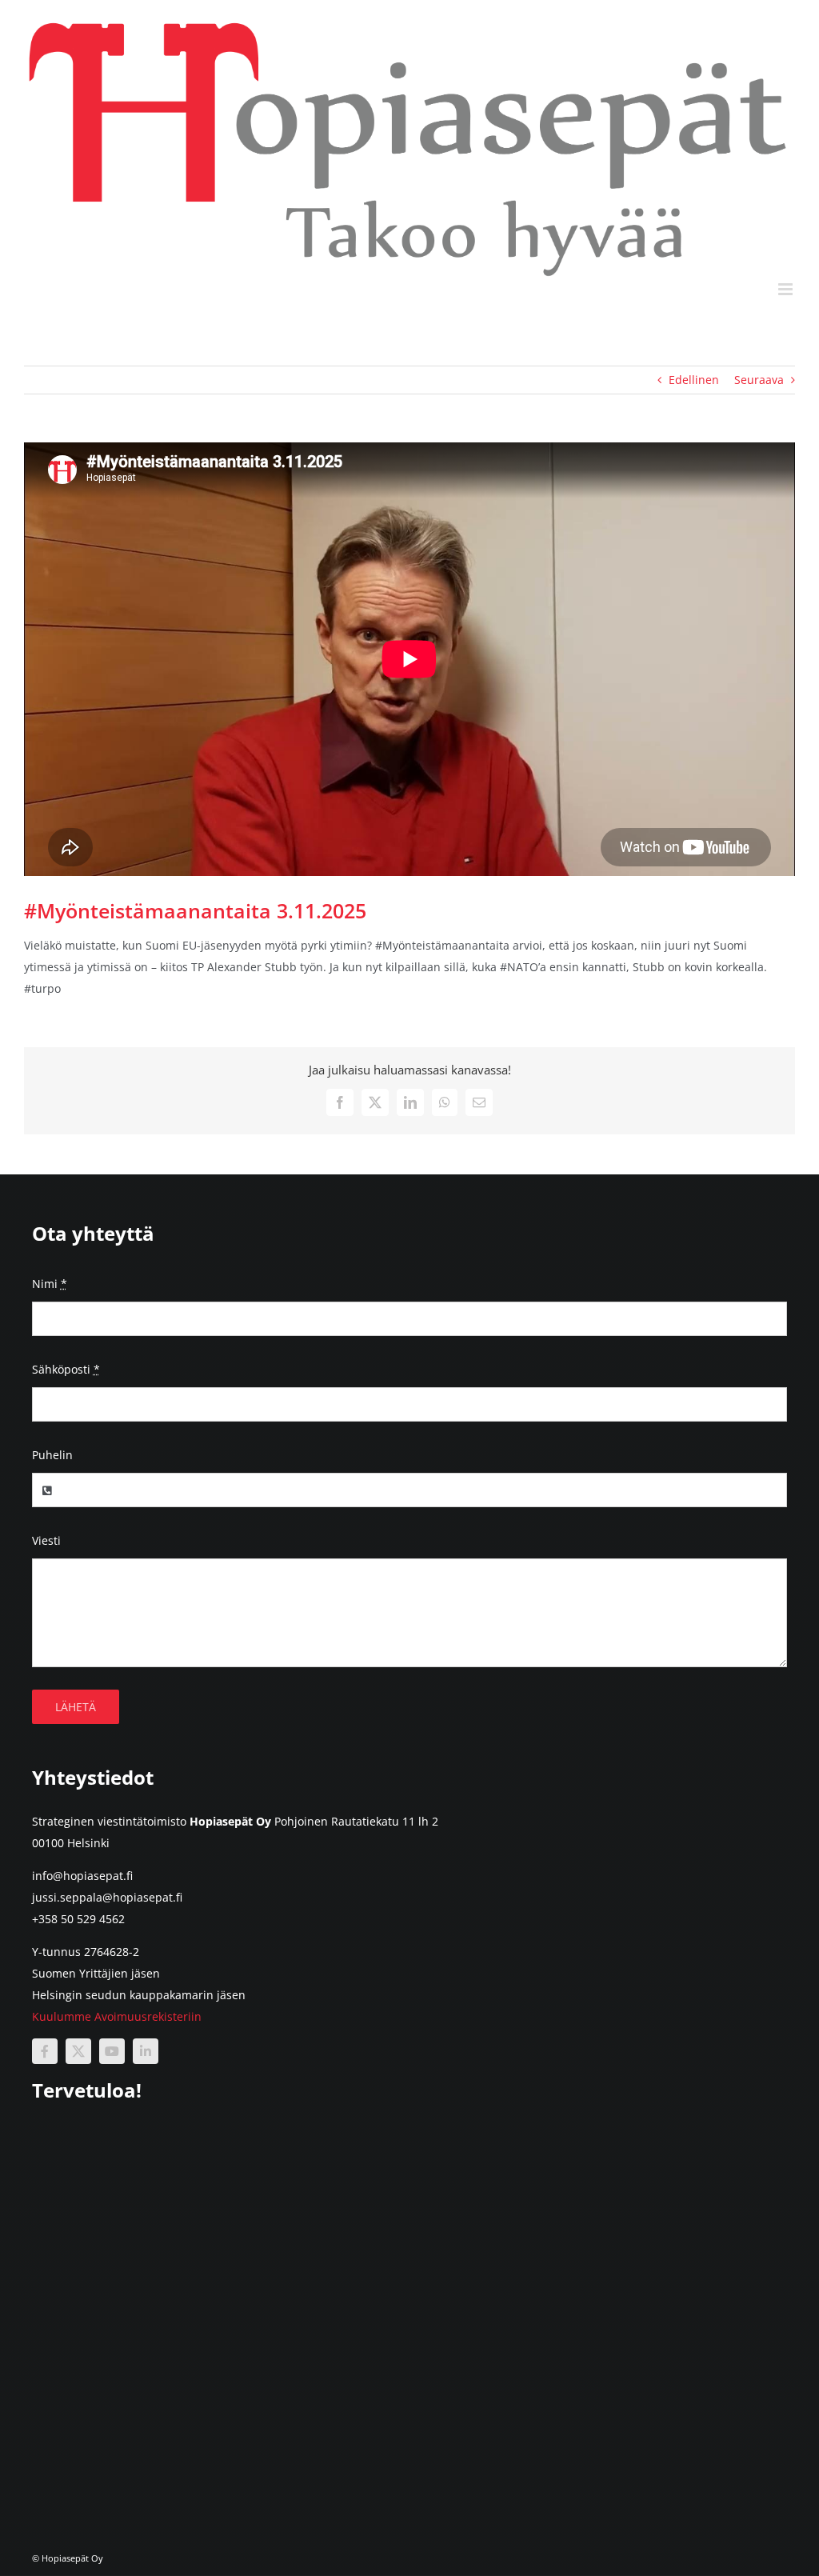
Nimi (50, 1284)
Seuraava (759, 380)
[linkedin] (146, 2051)
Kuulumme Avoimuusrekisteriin (117, 2016)
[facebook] (45, 2051)
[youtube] (112, 2051)
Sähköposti (66, 1369)
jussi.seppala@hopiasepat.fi (107, 1897)
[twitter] (78, 2051)
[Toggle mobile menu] (787, 289)
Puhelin (52, 1455)
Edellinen (694, 380)
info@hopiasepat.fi (82, 1876)
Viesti (46, 1540)
